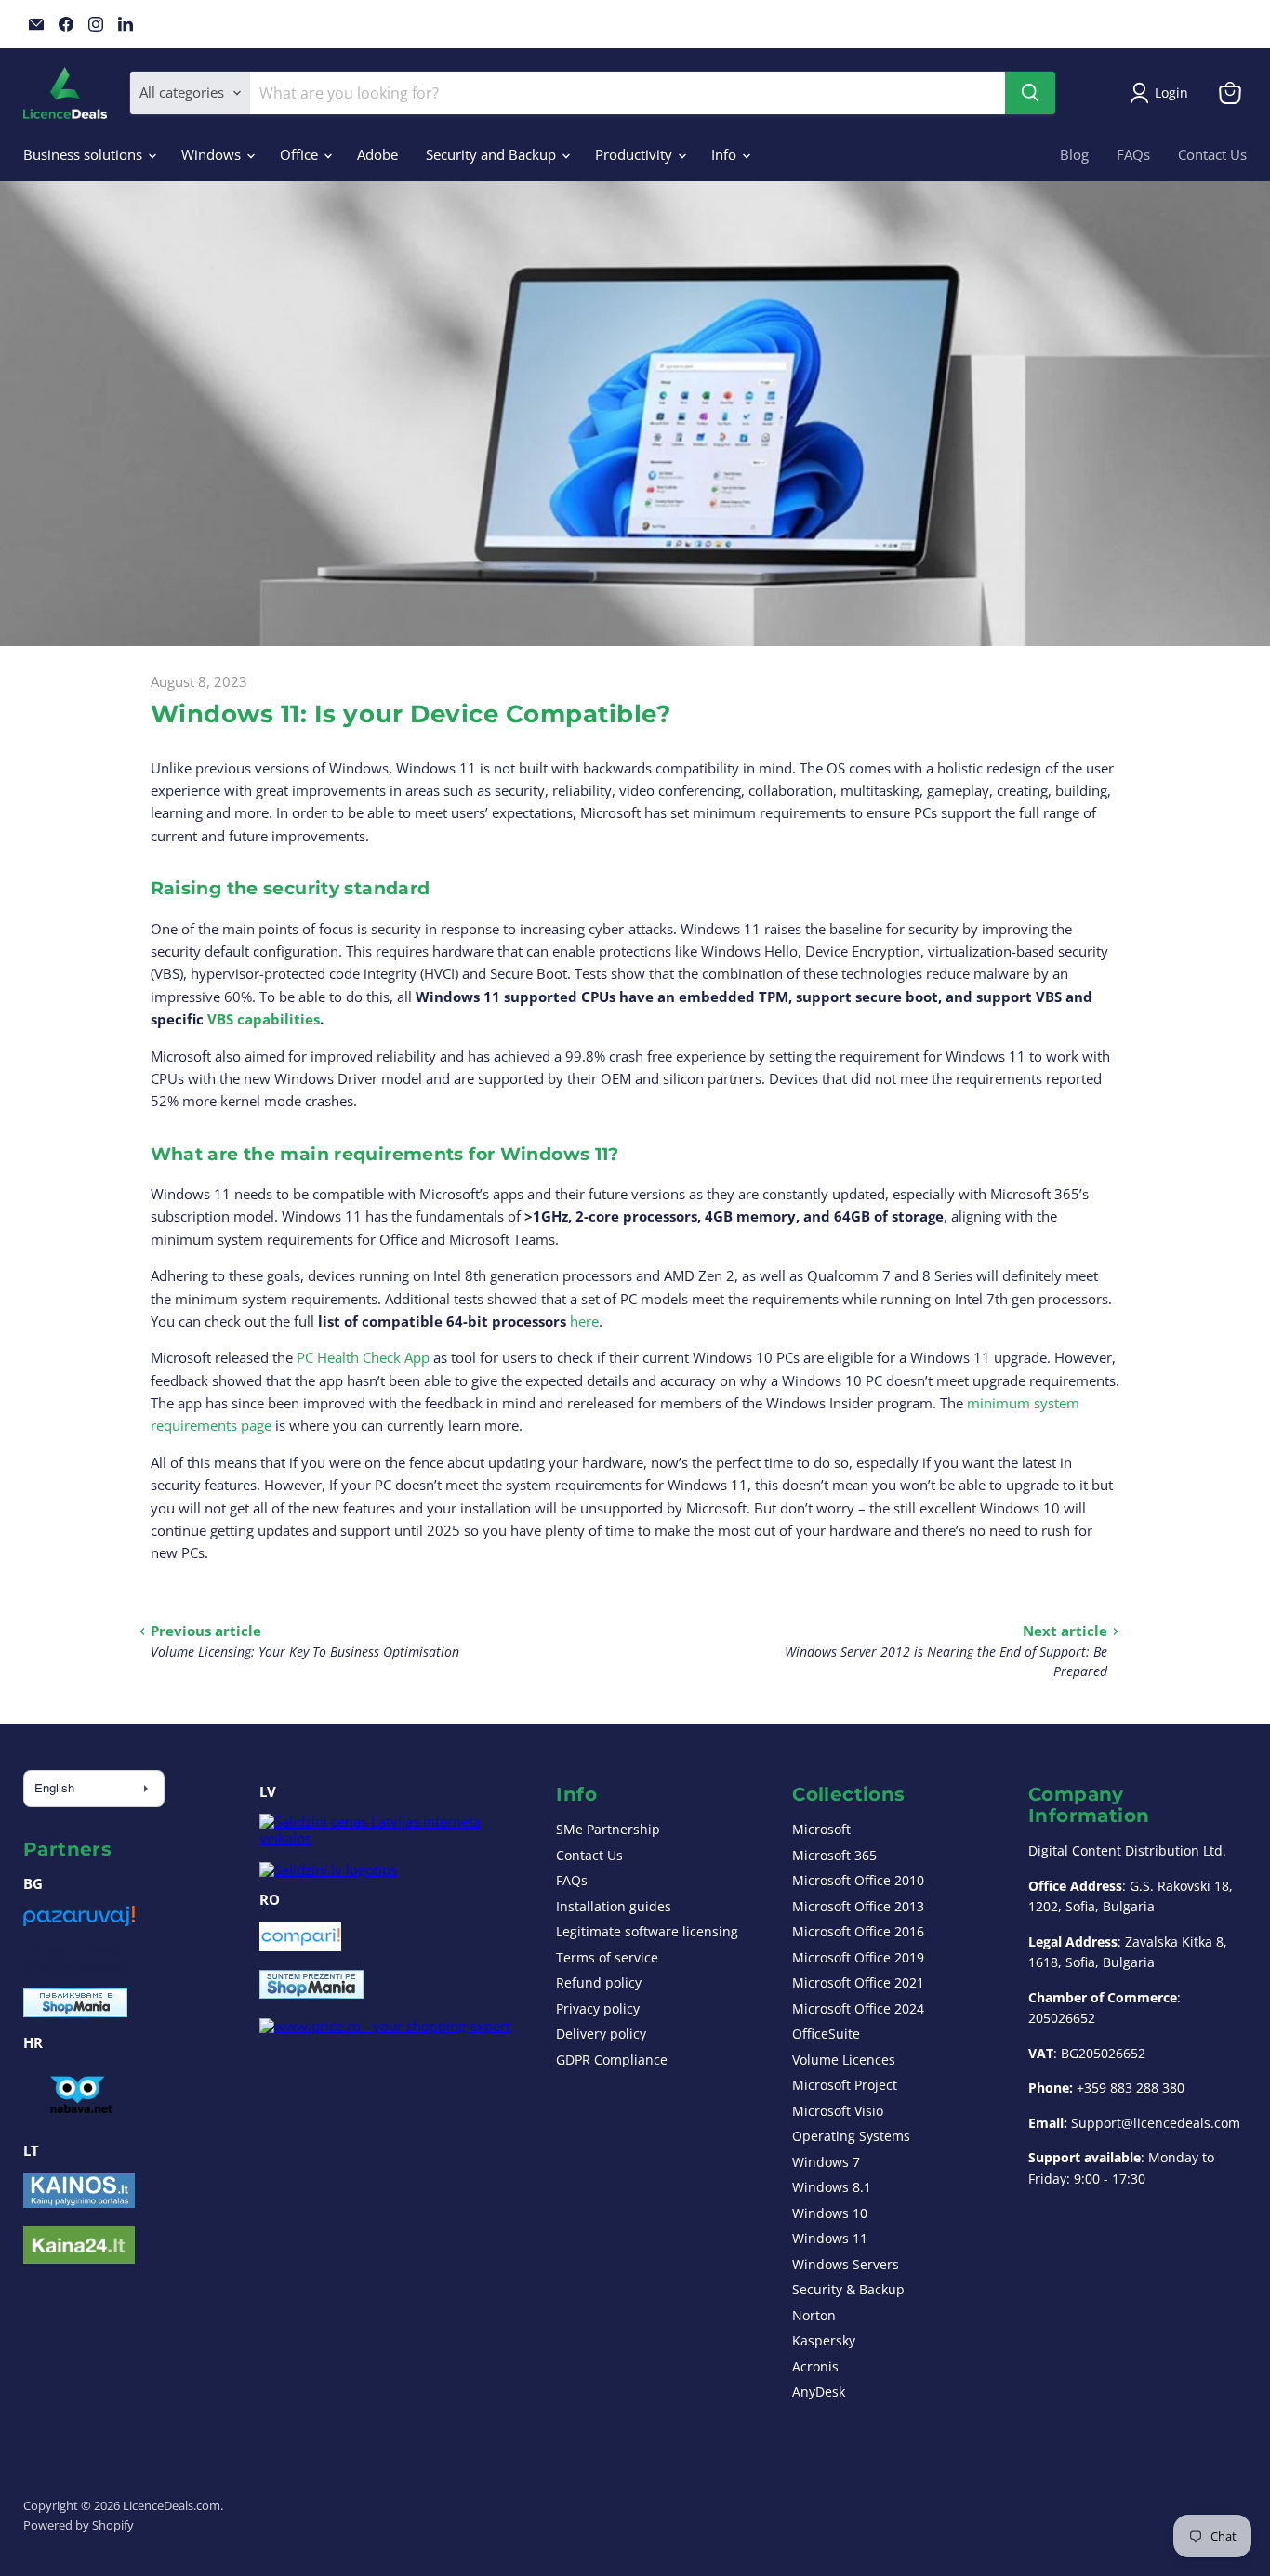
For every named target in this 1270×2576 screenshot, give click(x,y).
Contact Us (1212, 154)
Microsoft (821, 1829)
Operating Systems (851, 2136)
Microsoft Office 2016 (858, 1931)
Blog (1074, 154)
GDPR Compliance (612, 2060)
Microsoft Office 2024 (858, 2008)
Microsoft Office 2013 (858, 1906)
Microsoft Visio (838, 2111)
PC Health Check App (361, 1357)
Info (726, 154)
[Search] (1030, 93)
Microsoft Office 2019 (858, 1957)
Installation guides (614, 1906)
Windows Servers (846, 2264)
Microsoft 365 (834, 1855)
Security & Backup (848, 2289)
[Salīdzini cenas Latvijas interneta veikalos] (390, 1838)
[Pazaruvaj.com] (79, 1922)
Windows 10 (830, 2213)
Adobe (377, 154)
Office (301, 154)
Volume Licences (844, 2060)
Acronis (815, 2366)
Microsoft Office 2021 (858, 1982)
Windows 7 (826, 2162)
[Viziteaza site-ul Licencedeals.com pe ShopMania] (311, 1993)
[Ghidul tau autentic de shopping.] (300, 1946)
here (584, 1321)
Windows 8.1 (832, 2187)
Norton (814, 2315)
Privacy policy (598, 2008)
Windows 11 (830, 2238)
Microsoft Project (845, 2085)
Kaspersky (824, 2340)
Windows (213, 154)
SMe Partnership (608, 1829)
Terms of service (607, 1957)
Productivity (635, 154)
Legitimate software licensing (647, 1931)
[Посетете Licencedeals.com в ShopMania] (75, 2012)
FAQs (1133, 154)
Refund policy (599, 1982)
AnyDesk (819, 2391)
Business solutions (85, 154)
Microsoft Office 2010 (858, 1880)
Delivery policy (601, 2034)
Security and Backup (493, 154)
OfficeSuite (826, 2034)
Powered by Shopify (79, 2525)
